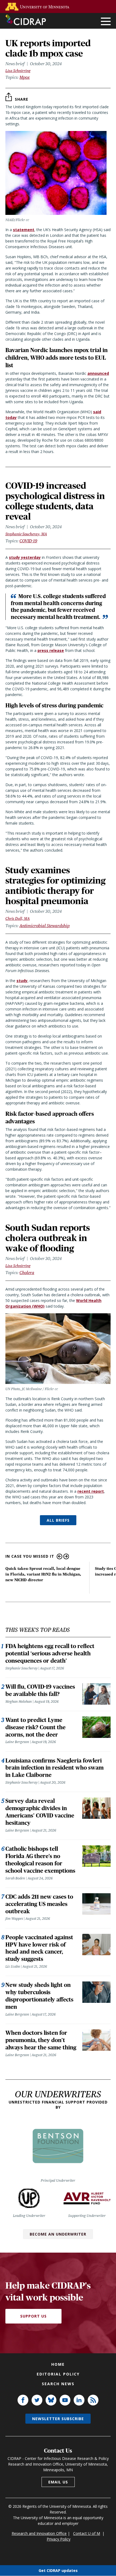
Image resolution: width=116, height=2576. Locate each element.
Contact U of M (87, 2533)
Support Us (33, 2316)
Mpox (25, 77)
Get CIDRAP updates (58, 2570)
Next (66, 1556)
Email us (58, 2482)
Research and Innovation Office (39, 2533)
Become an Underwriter (58, 2234)
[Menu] (106, 22)
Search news (58, 2384)
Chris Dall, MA (18, 918)
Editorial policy (58, 2374)
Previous (59, 1556)
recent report (91, 1491)
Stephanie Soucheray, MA (26, 534)
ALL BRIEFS (58, 1520)
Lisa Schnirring (18, 71)
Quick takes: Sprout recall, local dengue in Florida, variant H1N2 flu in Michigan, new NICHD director (43, 1574)
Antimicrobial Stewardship (45, 926)
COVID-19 (28, 541)
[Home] (26, 20)
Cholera (27, 1273)
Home (58, 2364)
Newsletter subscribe (58, 2419)
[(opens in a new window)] (39, 7)
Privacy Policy (59, 2539)
